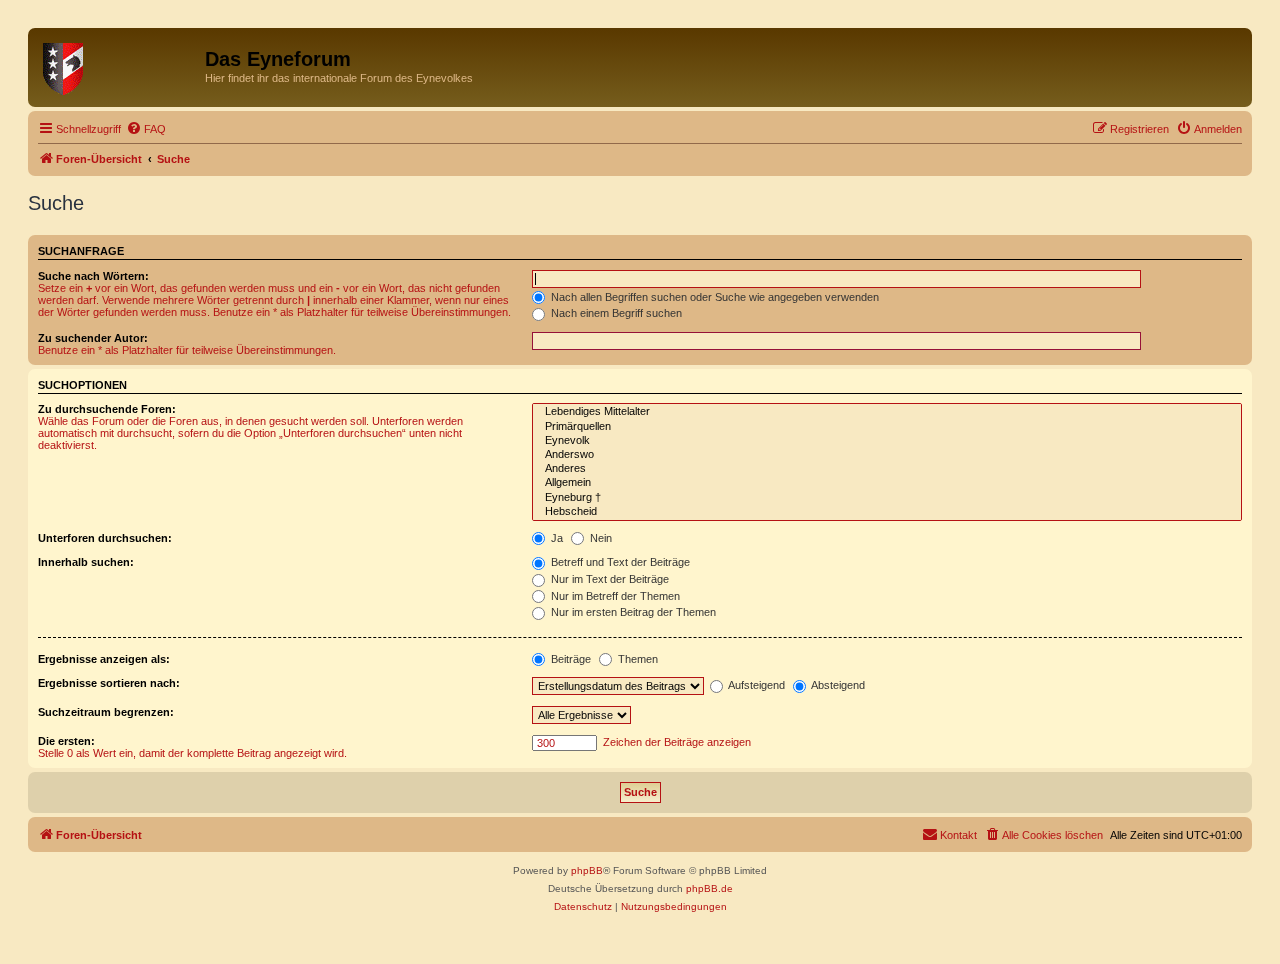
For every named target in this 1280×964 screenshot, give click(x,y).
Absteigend (837, 685)
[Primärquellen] (887, 427)
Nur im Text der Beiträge (608, 579)
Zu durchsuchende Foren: (107, 409)
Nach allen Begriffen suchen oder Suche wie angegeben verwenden (713, 297)
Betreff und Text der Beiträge (619, 562)
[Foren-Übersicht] (119, 65)
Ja (555, 538)
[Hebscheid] (887, 512)
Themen (636, 659)
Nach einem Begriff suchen (615, 313)
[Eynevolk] (887, 441)
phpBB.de (709, 888)
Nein (599, 538)
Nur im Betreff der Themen (614, 596)
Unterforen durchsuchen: (105, 538)
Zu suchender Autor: (93, 338)
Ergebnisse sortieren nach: (109, 683)
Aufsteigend (755, 685)
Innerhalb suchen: (86, 562)
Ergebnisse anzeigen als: (104, 659)
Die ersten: (66, 741)
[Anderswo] (887, 455)
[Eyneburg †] (887, 498)
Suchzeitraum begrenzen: (106, 712)
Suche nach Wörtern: (93, 276)
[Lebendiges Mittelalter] (887, 412)
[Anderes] (887, 469)
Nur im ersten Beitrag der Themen (632, 612)
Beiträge (569, 659)
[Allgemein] (887, 483)
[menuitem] (146, 129)
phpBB (587, 870)
